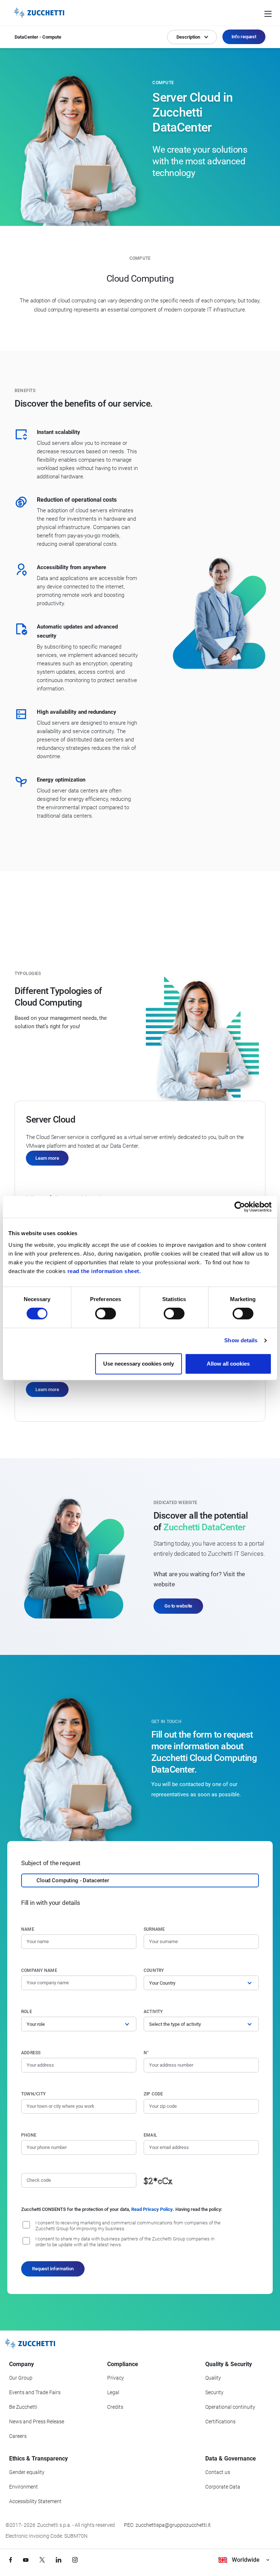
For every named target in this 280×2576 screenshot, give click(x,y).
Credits (115, 2407)
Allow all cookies (228, 1364)
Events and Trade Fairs (35, 2392)
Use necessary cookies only (139, 1364)
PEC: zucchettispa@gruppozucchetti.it (167, 2525)
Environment (24, 2487)
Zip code (153, 2094)
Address (31, 2053)
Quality (213, 2378)
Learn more (47, 1158)
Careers (18, 2436)
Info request (244, 37)
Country (154, 1970)
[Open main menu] (268, 13)
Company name (39, 1970)
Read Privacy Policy (152, 2209)
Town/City (33, 2094)
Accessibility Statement (35, 2501)
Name (28, 1929)
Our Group (21, 2378)
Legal (113, 2392)
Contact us (218, 2472)
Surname (154, 1929)
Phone (29, 2135)
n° (146, 2053)
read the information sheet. (104, 1271)
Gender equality (27, 2472)
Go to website (178, 1606)
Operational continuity (230, 2407)
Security (214, 2392)
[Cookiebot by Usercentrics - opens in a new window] (240, 1207)
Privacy (116, 2378)
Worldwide (246, 2560)
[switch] (106, 1314)
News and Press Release (37, 2422)
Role (27, 2012)
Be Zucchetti (23, 2407)
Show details (241, 1340)
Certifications (220, 2422)
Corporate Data (223, 2487)
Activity (153, 2012)
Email (150, 2135)
